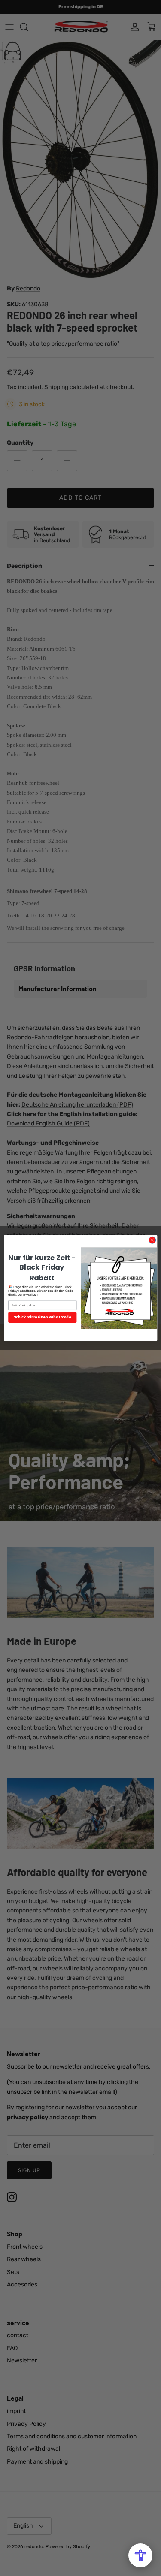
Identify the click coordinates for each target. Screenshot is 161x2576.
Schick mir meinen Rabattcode (43, 1317)
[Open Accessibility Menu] (140, 2555)
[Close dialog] (152, 1240)
